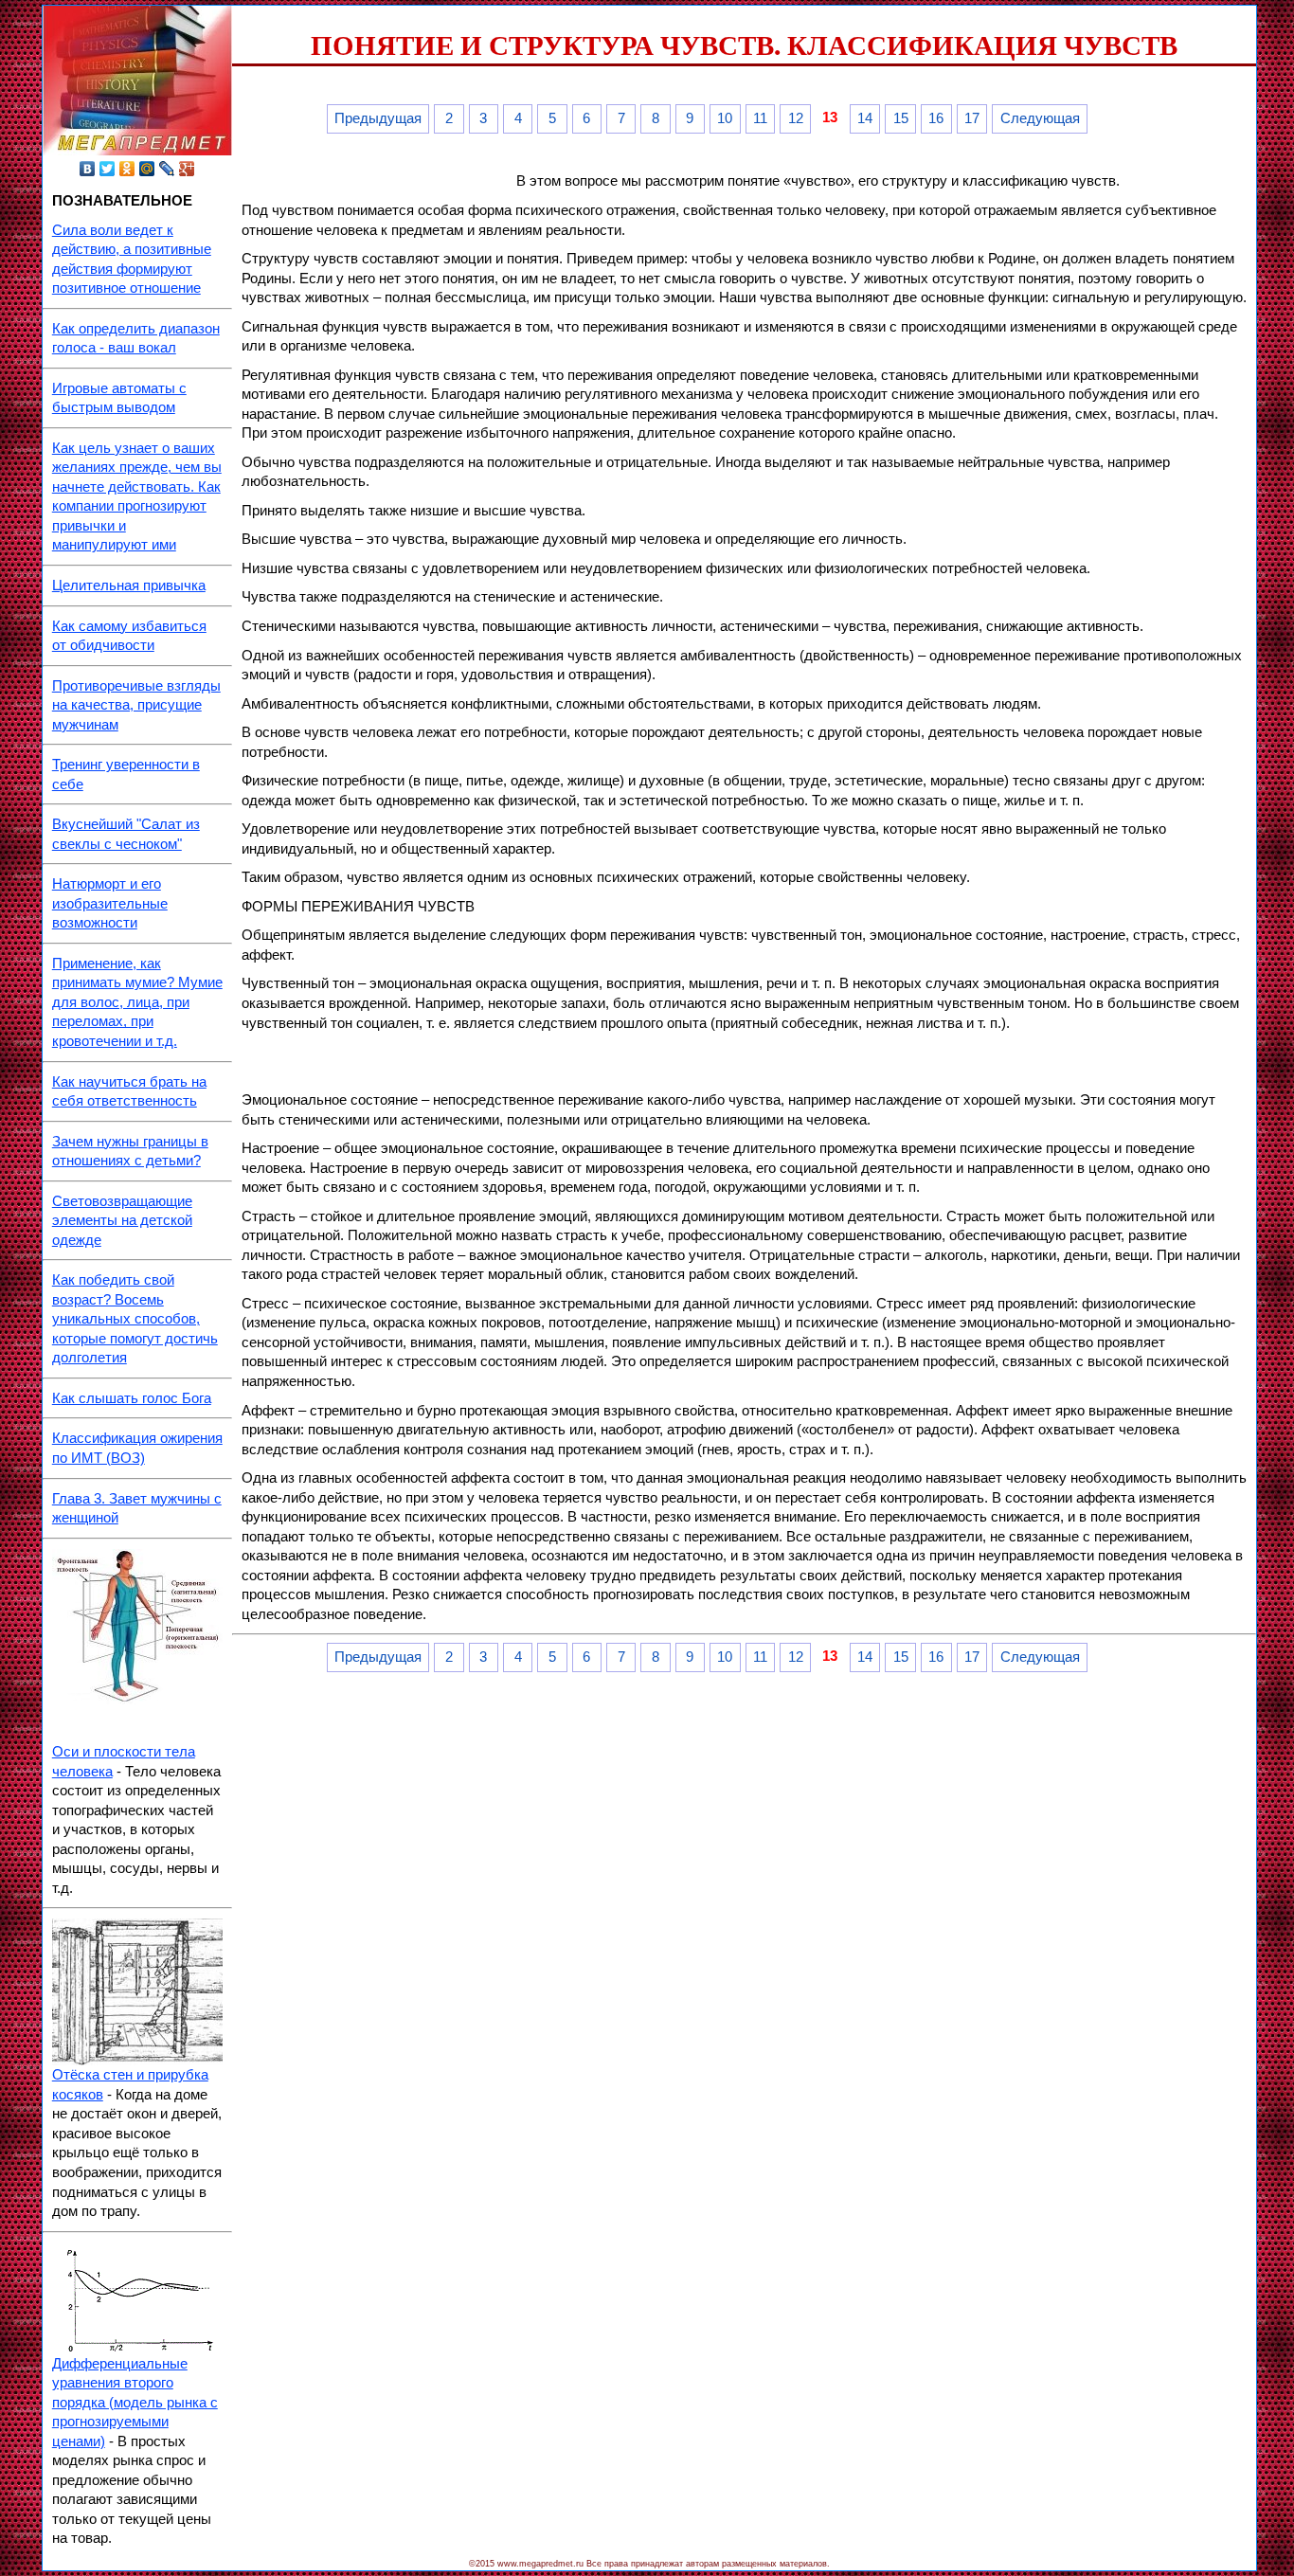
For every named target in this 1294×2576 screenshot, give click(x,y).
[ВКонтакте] (88, 169)
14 (865, 118)
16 (936, 118)
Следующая (1040, 118)
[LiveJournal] (167, 169)
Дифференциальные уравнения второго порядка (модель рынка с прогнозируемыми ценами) (135, 2403)
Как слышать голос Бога (132, 1398)
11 (760, 118)
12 (796, 118)
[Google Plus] (187, 169)
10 (725, 118)
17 (972, 118)
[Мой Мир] (147, 169)
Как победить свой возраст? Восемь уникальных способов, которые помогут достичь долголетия (135, 1319)
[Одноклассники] (127, 169)
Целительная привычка (129, 585)
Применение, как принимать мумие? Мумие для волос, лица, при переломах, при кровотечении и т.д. (137, 1002)
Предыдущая (378, 118)
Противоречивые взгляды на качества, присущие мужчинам (136, 705)
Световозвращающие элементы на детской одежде (122, 1221)
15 (901, 118)
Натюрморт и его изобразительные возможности (110, 903)
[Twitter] (108, 169)
